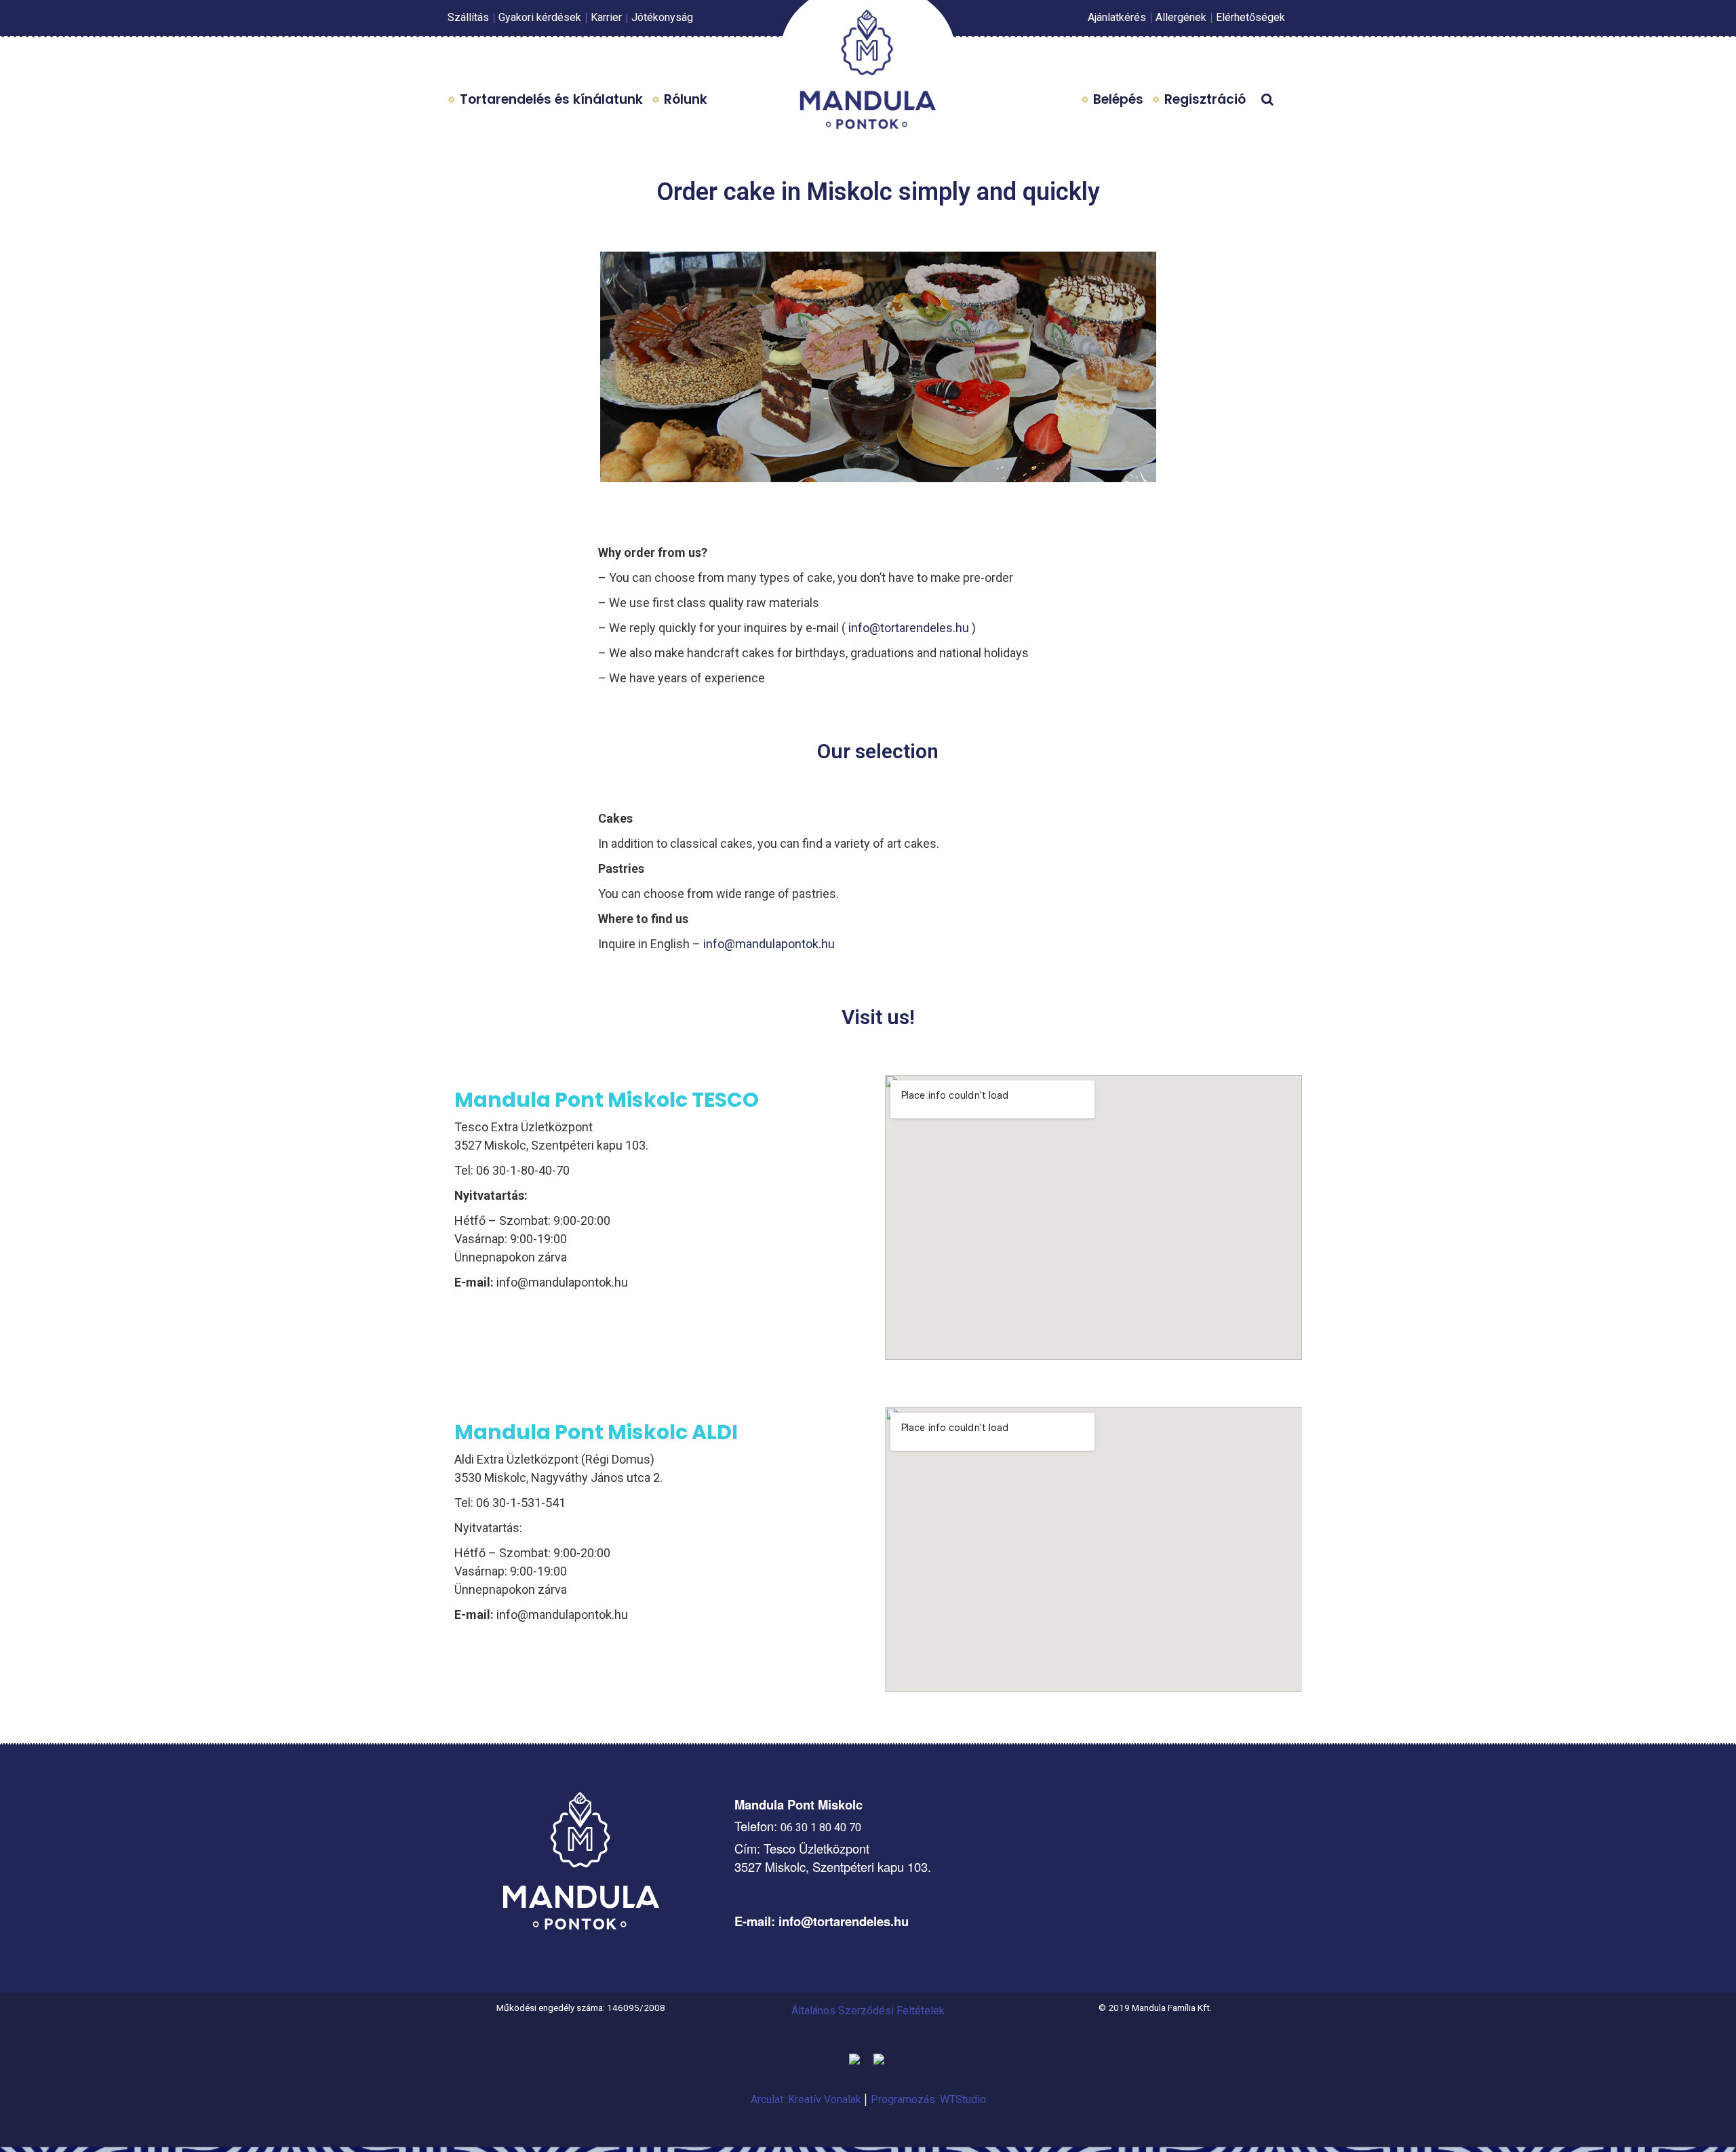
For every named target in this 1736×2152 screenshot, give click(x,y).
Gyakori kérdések (540, 17)
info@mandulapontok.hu (769, 944)
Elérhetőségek (1250, 17)
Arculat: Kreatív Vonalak (807, 2099)
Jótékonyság (662, 17)
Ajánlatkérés (1117, 17)
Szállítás (468, 17)
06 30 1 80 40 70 (821, 1827)
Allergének (1181, 17)
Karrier (606, 17)
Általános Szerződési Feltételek (868, 2011)
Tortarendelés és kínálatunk (551, 99)
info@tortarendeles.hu (910, 628)
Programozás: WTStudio (928, 2099)
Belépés (1118, 99)
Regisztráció (1205, 99)
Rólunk (686, 99)
